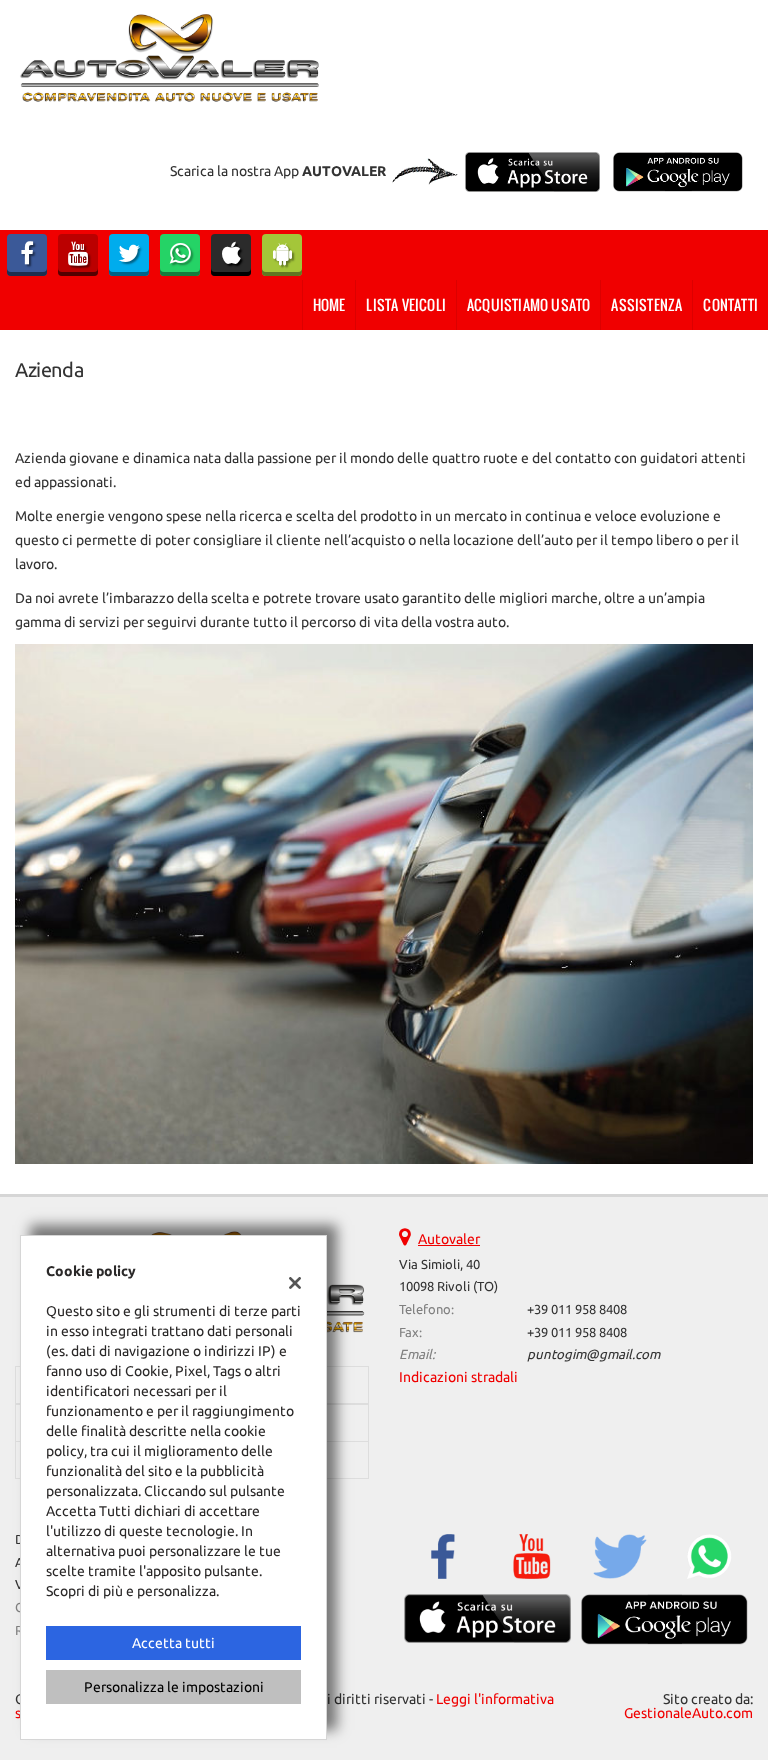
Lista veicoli (406, 304)
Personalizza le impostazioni (174, 1687)
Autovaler (449, 1239)
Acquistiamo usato (528, 304)
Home (329, 304)
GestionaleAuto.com (688, 1713)
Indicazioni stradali (458, 1377)
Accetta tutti (173, 1643)
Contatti (730, 304)
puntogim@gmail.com (593, 1354)
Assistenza (646, 304)
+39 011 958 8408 (577, 1309)
